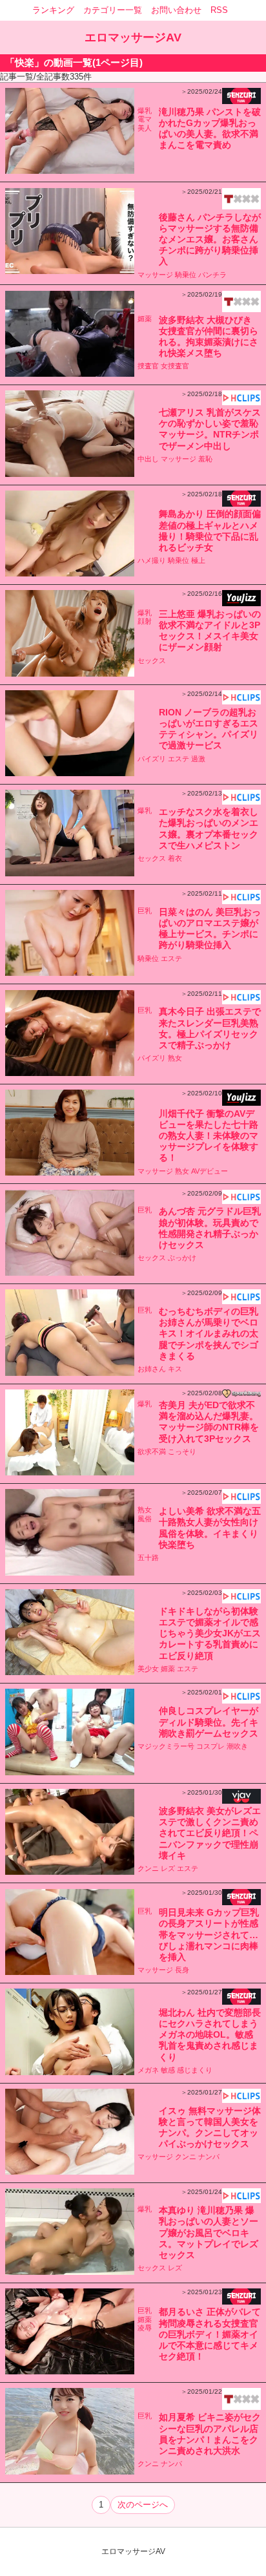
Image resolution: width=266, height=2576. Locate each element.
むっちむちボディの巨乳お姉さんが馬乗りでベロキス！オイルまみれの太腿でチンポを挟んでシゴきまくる (209, 1334)
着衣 (175, 858)
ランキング (53, 10)
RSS (219, 10)
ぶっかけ (182, 1258)
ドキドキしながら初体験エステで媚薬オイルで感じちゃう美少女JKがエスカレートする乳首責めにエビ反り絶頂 (210, 1633)
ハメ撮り (152, 560)
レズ (168, 1868)
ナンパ (209, 2157)
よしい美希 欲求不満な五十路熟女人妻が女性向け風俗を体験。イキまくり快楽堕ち (210, 1528)
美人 (145, 128)
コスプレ (210, 1746)
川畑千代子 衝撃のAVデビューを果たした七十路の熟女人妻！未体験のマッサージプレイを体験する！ (209, 1136)
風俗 (145, 1519)
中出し (148, 459)
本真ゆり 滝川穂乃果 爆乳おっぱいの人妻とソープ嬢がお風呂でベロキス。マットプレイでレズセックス (209, 2233)
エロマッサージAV (133, 37)
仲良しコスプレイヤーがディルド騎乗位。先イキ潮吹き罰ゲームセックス (209, 1722)
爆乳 (145, 111)
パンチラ (212, 275)
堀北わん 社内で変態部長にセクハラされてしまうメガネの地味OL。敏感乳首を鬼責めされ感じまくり (210, 2035)
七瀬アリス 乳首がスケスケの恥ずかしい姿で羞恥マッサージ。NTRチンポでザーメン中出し (210, 429)
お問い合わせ (176, 10)
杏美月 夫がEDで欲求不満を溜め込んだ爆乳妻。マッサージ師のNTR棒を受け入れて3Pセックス (209, 1422)
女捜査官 (175, 366)
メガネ (148, 2070)
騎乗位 (186, 275)
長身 (182, 1970)
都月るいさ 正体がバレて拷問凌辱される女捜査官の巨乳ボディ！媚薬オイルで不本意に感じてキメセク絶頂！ (210, 2334)
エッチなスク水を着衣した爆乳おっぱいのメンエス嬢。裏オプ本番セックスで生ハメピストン (209, 829)
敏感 (168, 2070)
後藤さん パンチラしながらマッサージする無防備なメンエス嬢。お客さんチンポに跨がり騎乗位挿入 (210, 239)
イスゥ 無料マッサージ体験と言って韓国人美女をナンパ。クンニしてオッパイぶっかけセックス (210, 2127)
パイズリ (152, 759)
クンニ (148, 1868)
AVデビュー (210, 1171)
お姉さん (152, 1369)
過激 (198, 759)
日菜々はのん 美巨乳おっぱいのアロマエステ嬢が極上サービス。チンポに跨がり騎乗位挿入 (210, 929)
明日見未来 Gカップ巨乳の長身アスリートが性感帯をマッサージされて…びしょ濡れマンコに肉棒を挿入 (209, 1935)
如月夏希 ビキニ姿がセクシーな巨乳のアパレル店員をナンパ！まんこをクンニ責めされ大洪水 (210, 2434)
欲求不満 (152, 1452)
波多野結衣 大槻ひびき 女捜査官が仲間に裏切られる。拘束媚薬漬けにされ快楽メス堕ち (209, 337)
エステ (179, 759)
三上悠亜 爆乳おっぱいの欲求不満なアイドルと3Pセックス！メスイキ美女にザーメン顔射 (210, 631)
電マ (145, 119)
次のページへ (143, 2505)
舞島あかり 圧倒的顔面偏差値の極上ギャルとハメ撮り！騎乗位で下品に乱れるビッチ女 (210, 531)
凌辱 (145, 2328)
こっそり (182, 1452)
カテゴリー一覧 (113, 10)
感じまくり (195, 2070)
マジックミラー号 (166, 1746)
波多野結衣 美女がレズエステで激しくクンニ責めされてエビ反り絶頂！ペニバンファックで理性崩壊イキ (210, 1833)
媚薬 (145, 319)
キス (175, 1369)
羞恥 (205, 459)
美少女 (148, 1669)
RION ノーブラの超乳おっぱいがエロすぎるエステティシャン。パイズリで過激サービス (209, 729)
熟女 (175, 1058)
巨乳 (145, 911)
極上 (198, 560)
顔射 (145, 621)
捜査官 (148, 366)
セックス (152, 660)
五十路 (148, 1557)
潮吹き (237, 1746)
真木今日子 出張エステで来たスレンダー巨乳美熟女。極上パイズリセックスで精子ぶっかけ (210, 1028)
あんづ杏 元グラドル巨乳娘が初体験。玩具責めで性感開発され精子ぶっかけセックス (210, 1228)
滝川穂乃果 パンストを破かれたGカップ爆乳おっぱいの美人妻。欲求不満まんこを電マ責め (210, 129)
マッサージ (155, 275)
